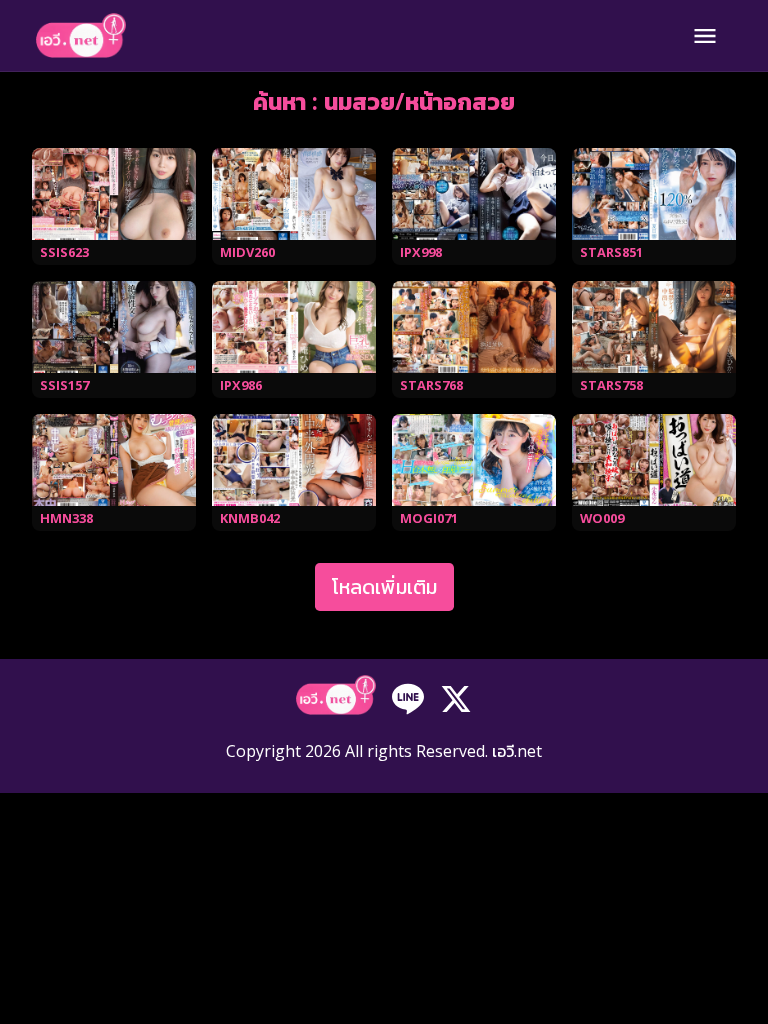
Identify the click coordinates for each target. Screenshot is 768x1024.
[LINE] (408, 697)
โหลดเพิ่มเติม (384, 586)
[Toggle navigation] (705, 36)
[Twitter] (456, 697)
